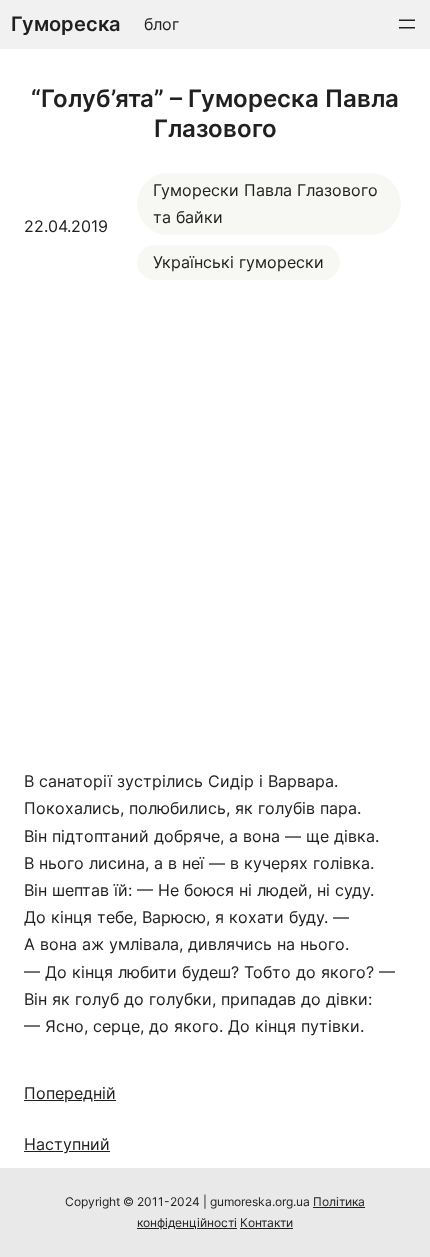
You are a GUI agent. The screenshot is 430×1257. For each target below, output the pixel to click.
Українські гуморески (238, 262)
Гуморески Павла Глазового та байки (265, 203)
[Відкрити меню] (407, 24)
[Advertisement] (215, 524)
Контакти (266, 1222)
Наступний (67, 1144)
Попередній (70, 1093)
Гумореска (65, 24)
